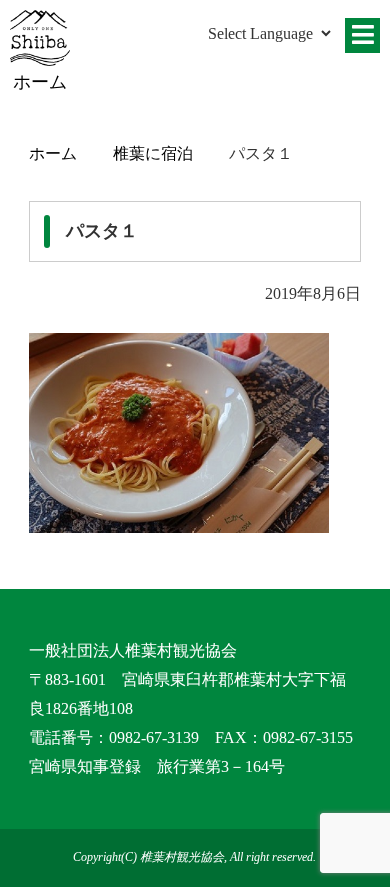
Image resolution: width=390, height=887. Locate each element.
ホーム (53, 153)
